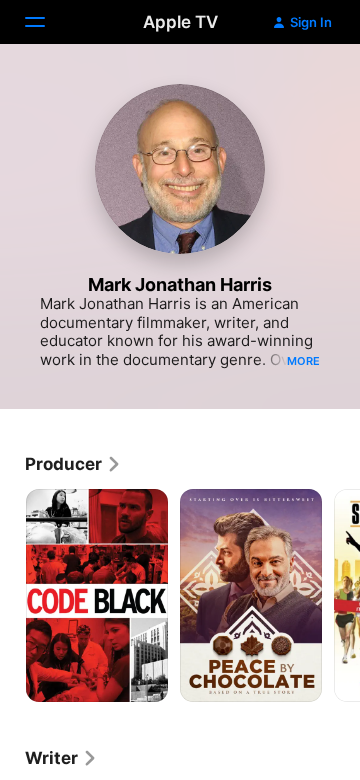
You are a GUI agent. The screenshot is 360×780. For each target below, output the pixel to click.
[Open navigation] (47, 22)
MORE (303, 361)
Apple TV (180, 22)
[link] (73, 464)
